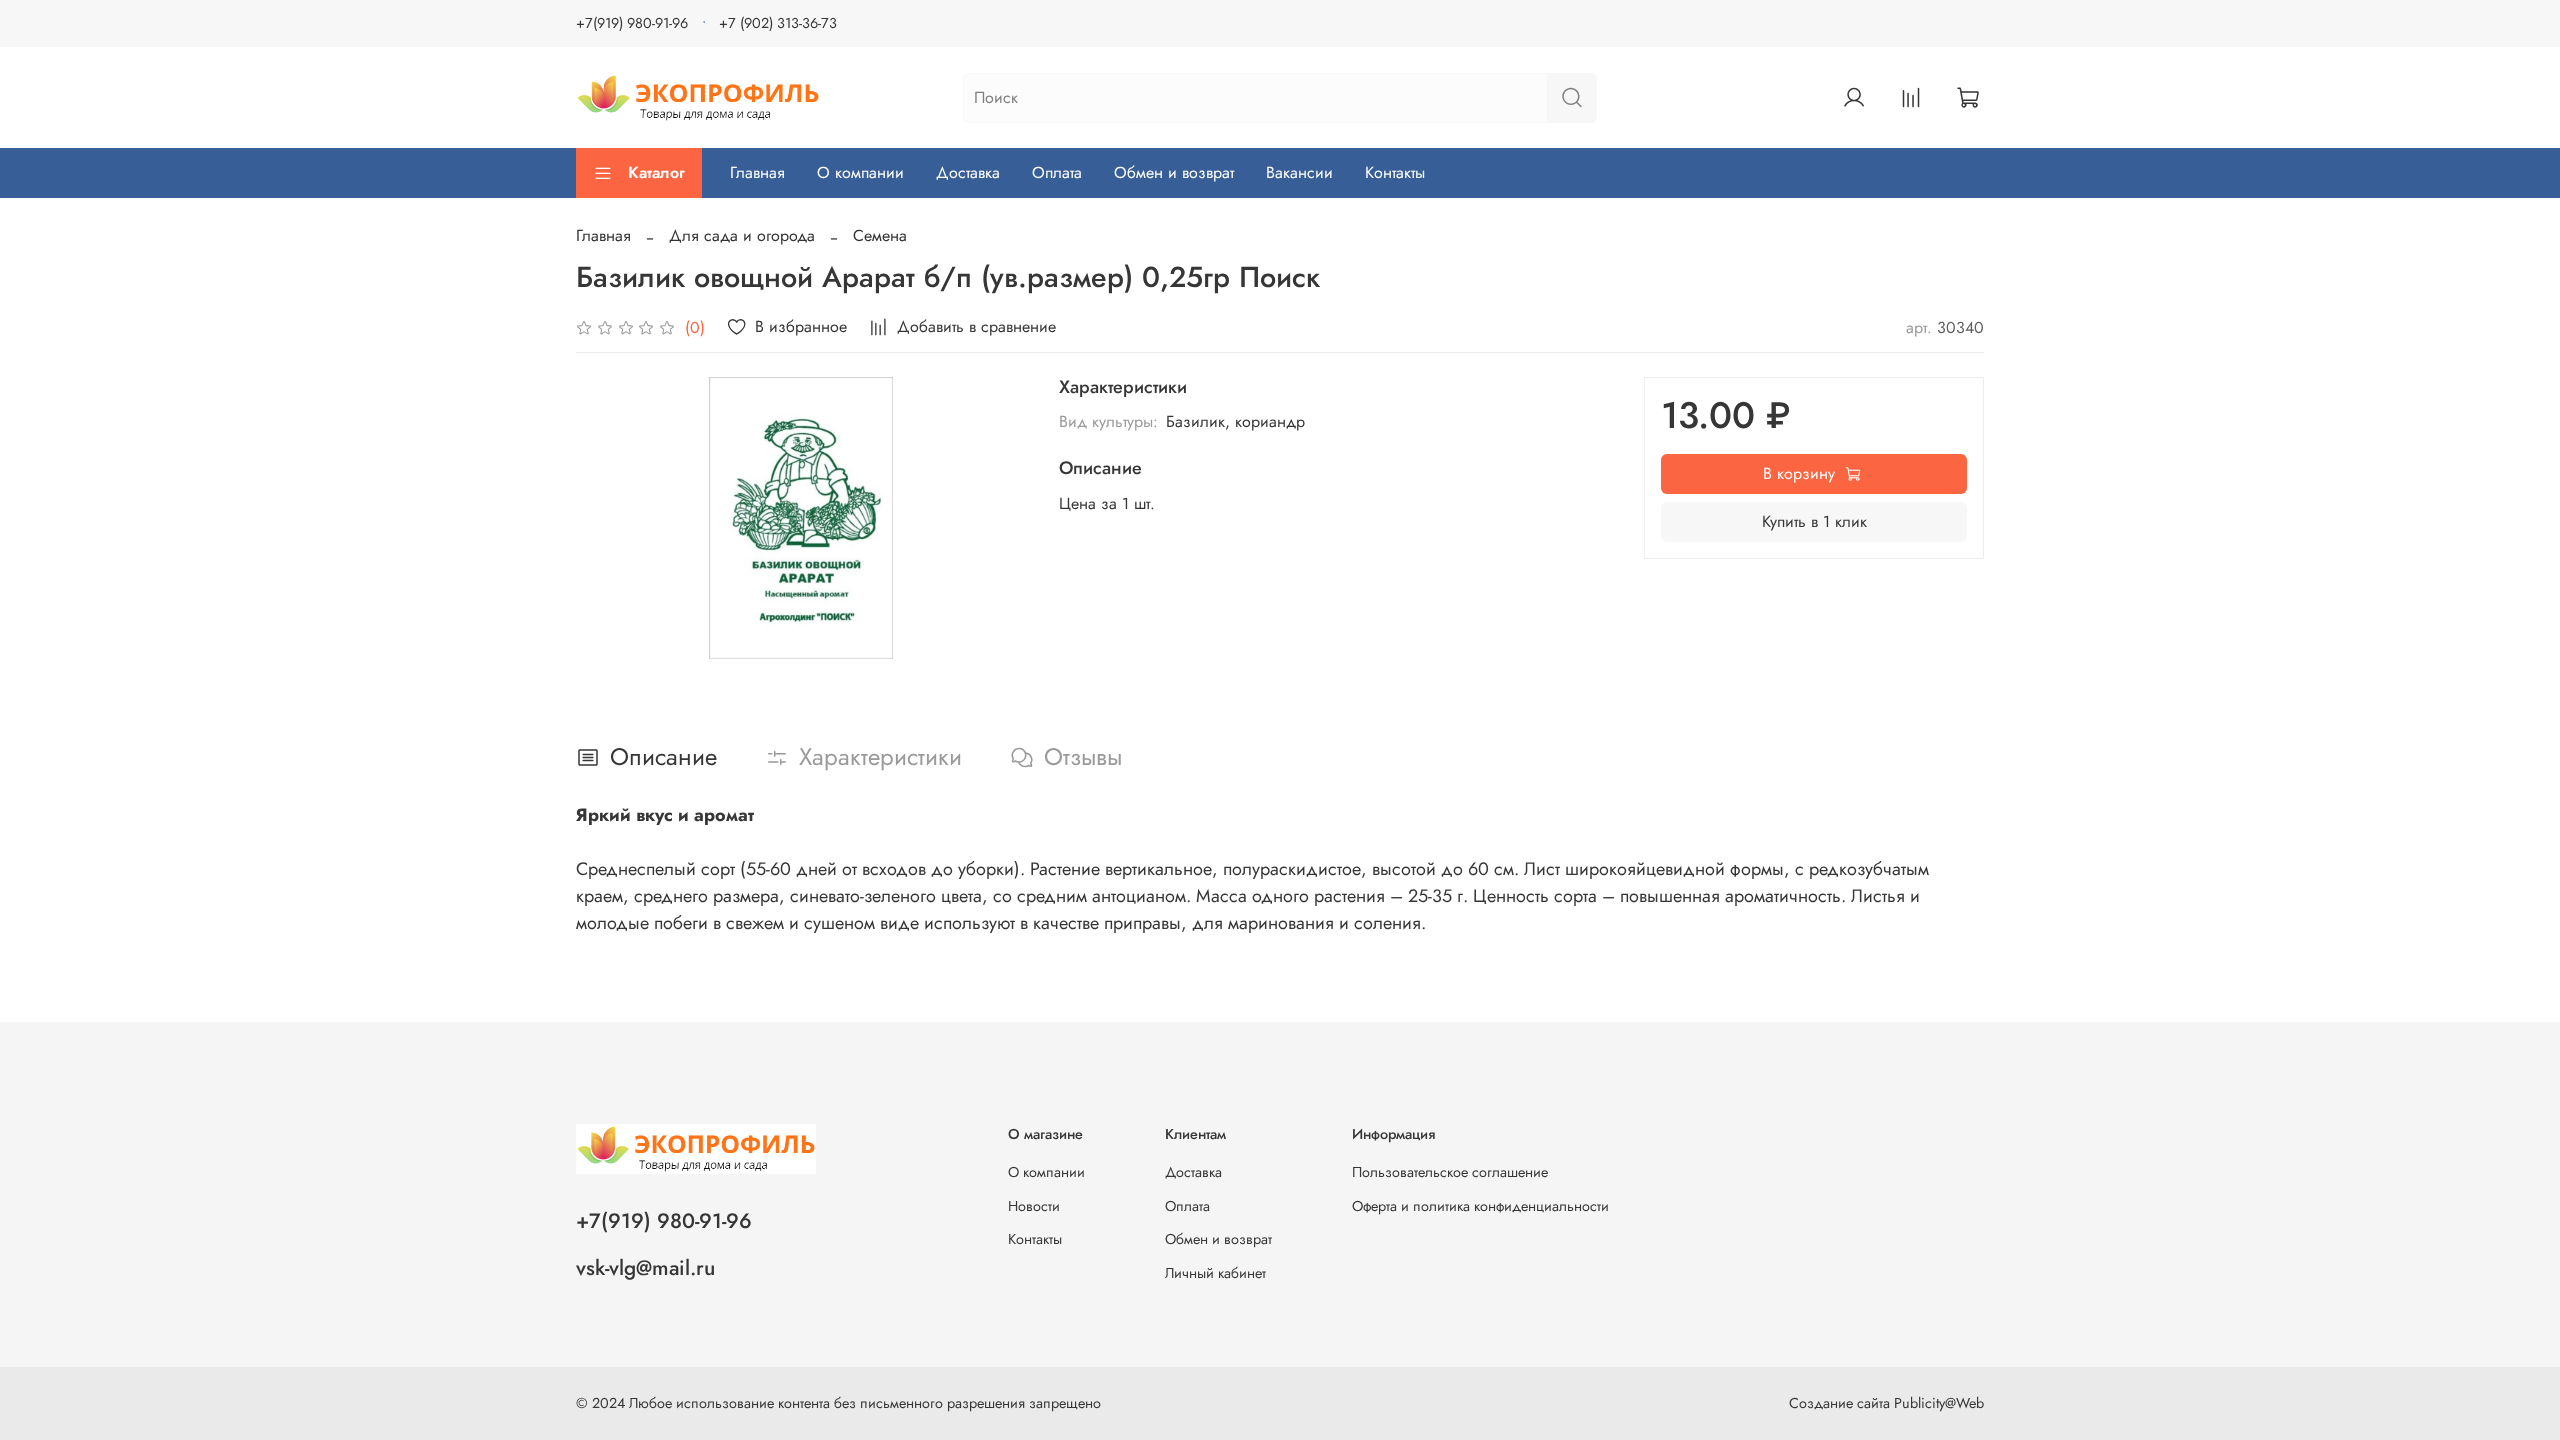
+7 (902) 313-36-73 (778, 23)
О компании (860, 172)
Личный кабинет (1215, 1273)
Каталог (656, 172)
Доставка (968, 172)
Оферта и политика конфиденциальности (1480, 1206)
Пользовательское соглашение (1450, 1172)
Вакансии (1299, 172)
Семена (880, 235)
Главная (757, 172)
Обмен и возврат (1174, 172)
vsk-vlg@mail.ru (645, 1268)
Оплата (1057, 172)
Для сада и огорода (742, 235)
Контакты (1395, 172)
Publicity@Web (1939, 1403)
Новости (1034, 1206)
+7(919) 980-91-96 (632, 23)
